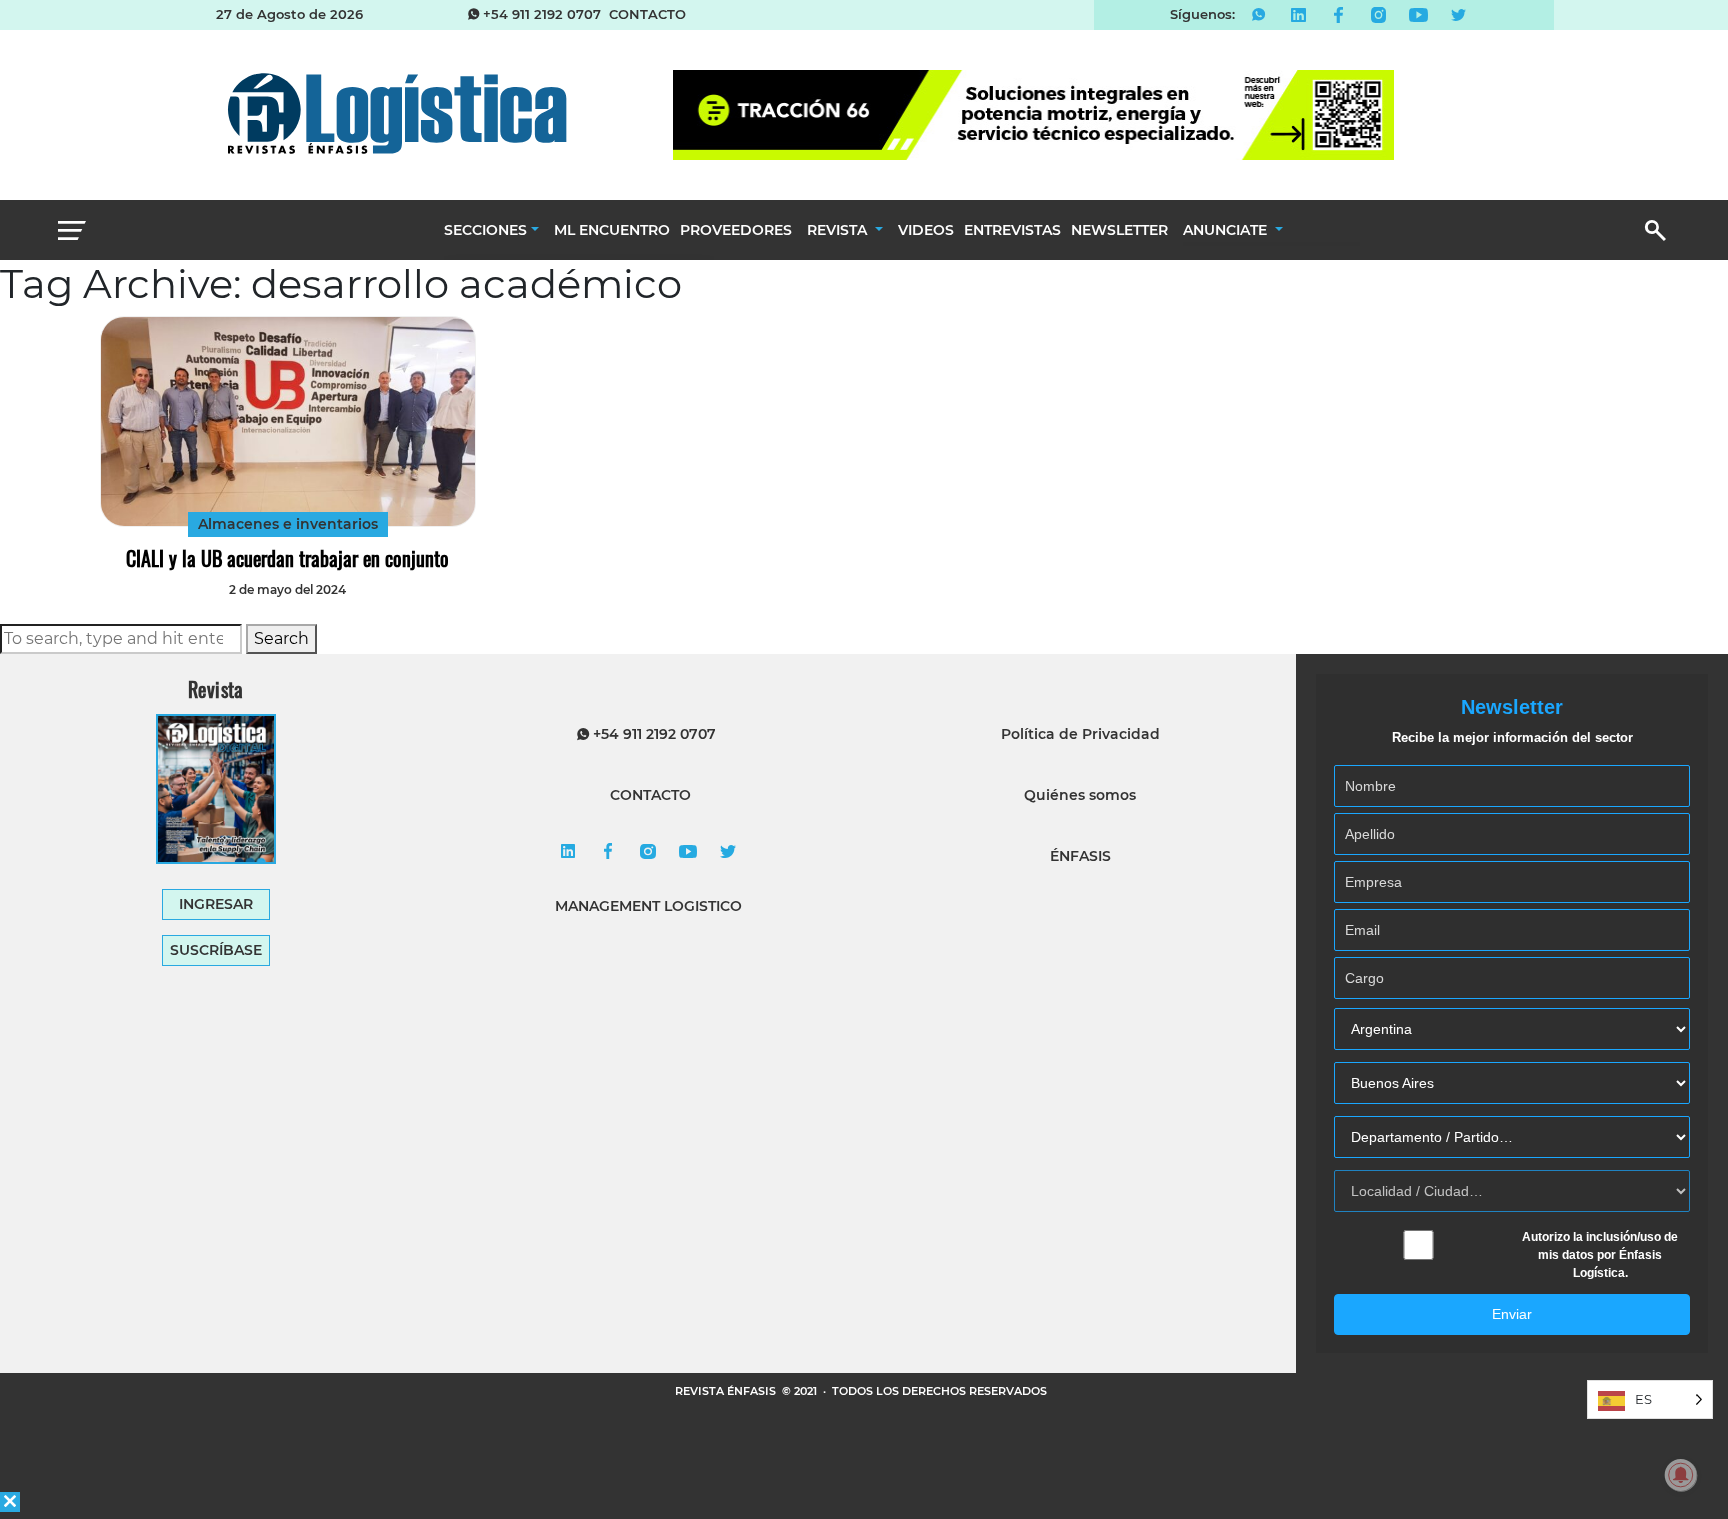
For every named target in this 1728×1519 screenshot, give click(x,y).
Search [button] (281, 638)
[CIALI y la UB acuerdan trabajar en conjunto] (287, 421)
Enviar (1512, 1314)
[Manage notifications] (1681, 1475)
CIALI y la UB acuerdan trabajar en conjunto (287, 558)
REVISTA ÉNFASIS (727, 1391)
